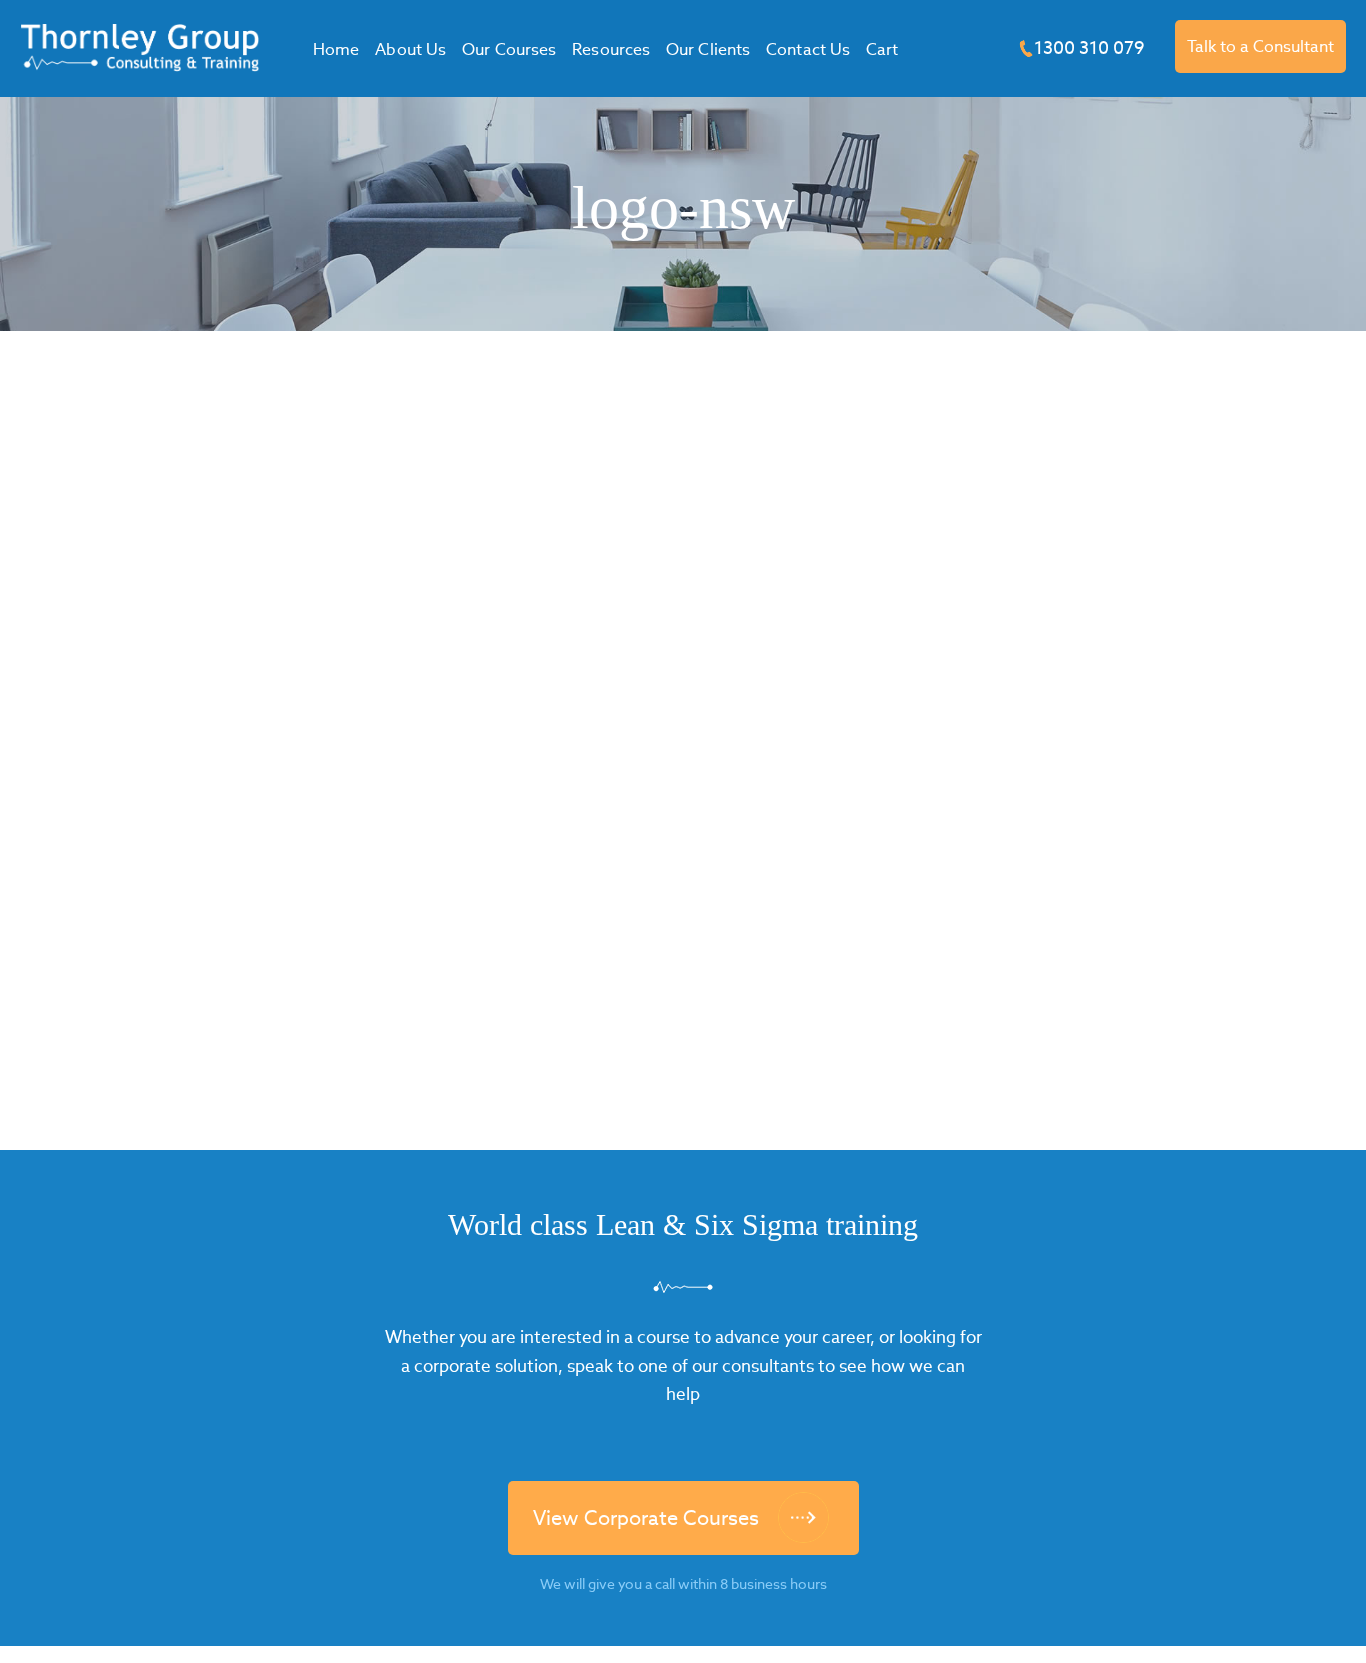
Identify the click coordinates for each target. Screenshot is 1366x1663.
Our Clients (708, 49)
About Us (410, 49)
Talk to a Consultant (1260, 46)
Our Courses (509, 49)
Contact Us (808, 49)
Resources (611, 49)
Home (336, 49)
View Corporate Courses (646, 1518)
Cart (882, 49)
